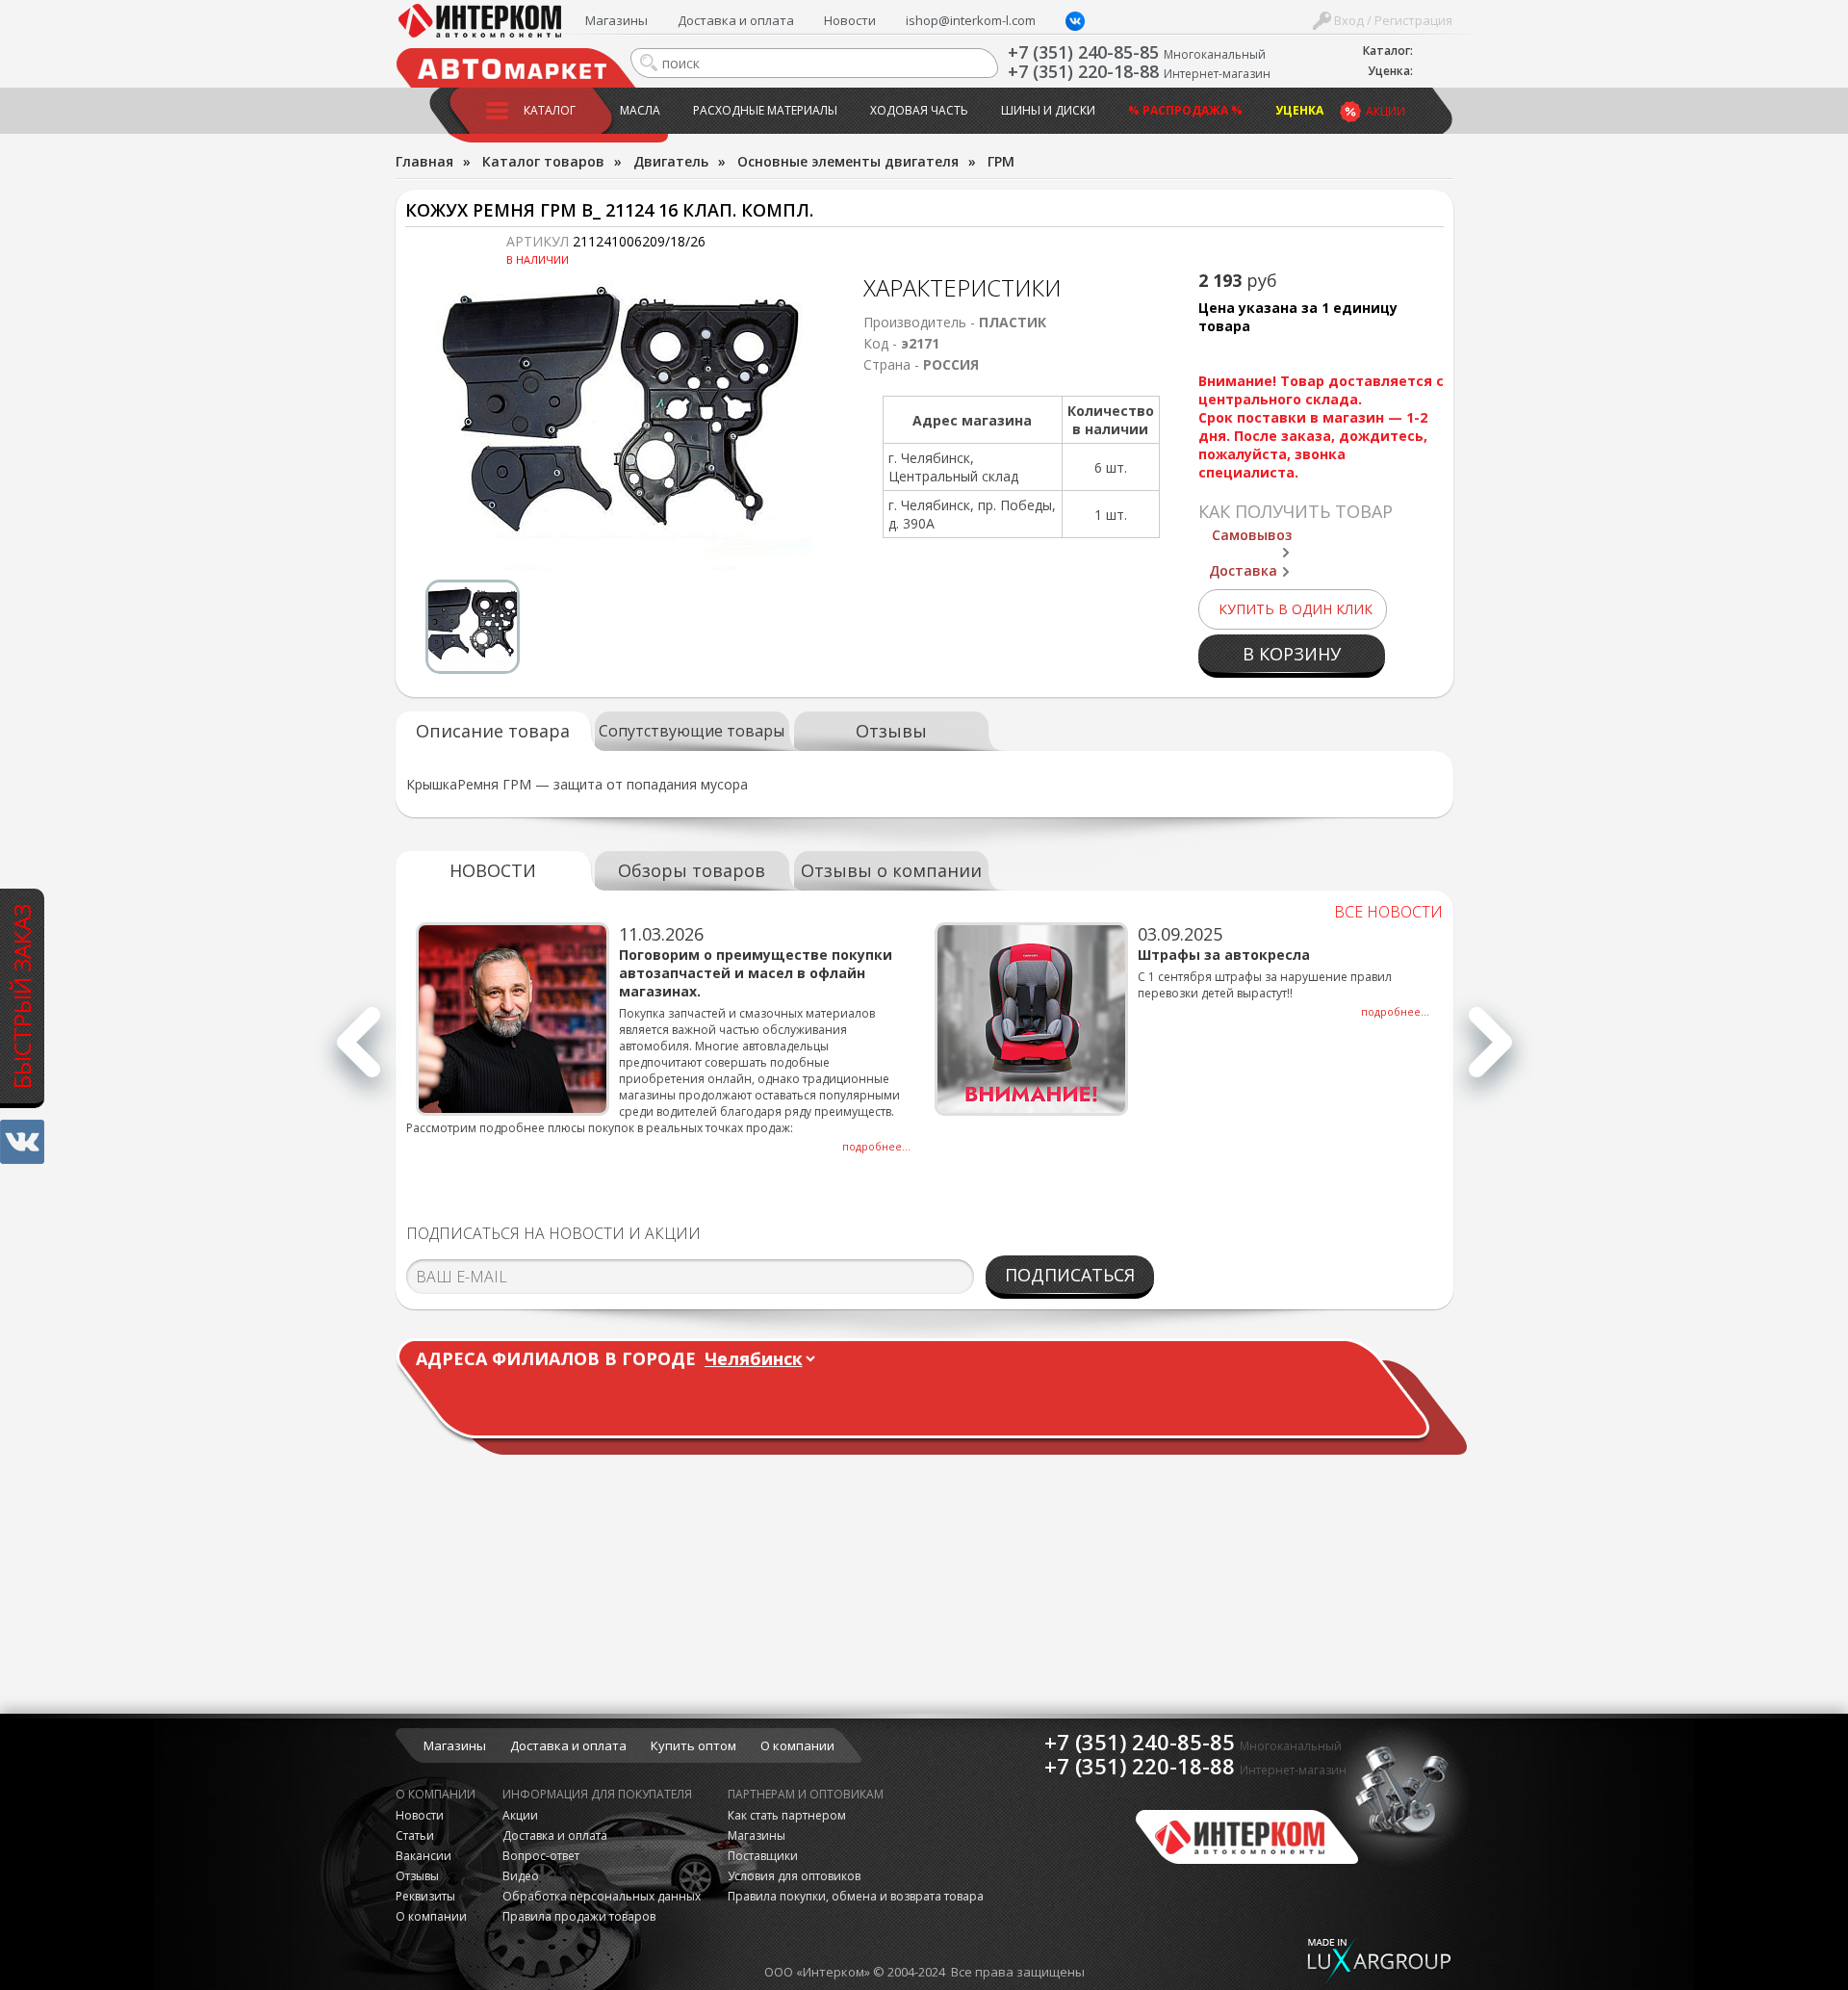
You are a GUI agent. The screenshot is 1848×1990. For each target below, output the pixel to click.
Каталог (550, 110)
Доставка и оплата (736, 20)
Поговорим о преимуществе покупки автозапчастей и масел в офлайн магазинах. (756, 973)
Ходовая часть (919, 110)
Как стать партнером (787, 1815)
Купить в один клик (1296, 609)
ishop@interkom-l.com (971, 20)
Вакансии (423, 1856)
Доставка (1243, 570)
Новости (850, 20)
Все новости (1388, 912)
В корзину (1292, 654)
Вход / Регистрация (1392, 20)
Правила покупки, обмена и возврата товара (856, 1896)
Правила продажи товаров (579, 1916)
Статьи (415, 1835)
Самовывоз (1252, 535)
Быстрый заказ (22, 995)
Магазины (616, 20)
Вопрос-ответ (541, 1856)
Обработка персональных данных (602, 1896)
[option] (625, 421)
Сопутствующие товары (692, 731)
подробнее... (876, 1146)
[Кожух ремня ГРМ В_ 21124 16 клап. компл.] (625, 421)
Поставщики (763, 1856)
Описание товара (493, 731)
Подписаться (1070, 1275)
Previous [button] (359, 1053)
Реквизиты (425, 1896)
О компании (797, 1745)
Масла (640, 110)
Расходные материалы (765, 110)
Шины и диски (1048, 110)
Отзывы (891, 731)
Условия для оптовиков (794, 1876)
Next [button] (1490, 1053)
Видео (521, 1876)
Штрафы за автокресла (1224, 955)
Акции (1386, 111)
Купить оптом (693, 1745)
